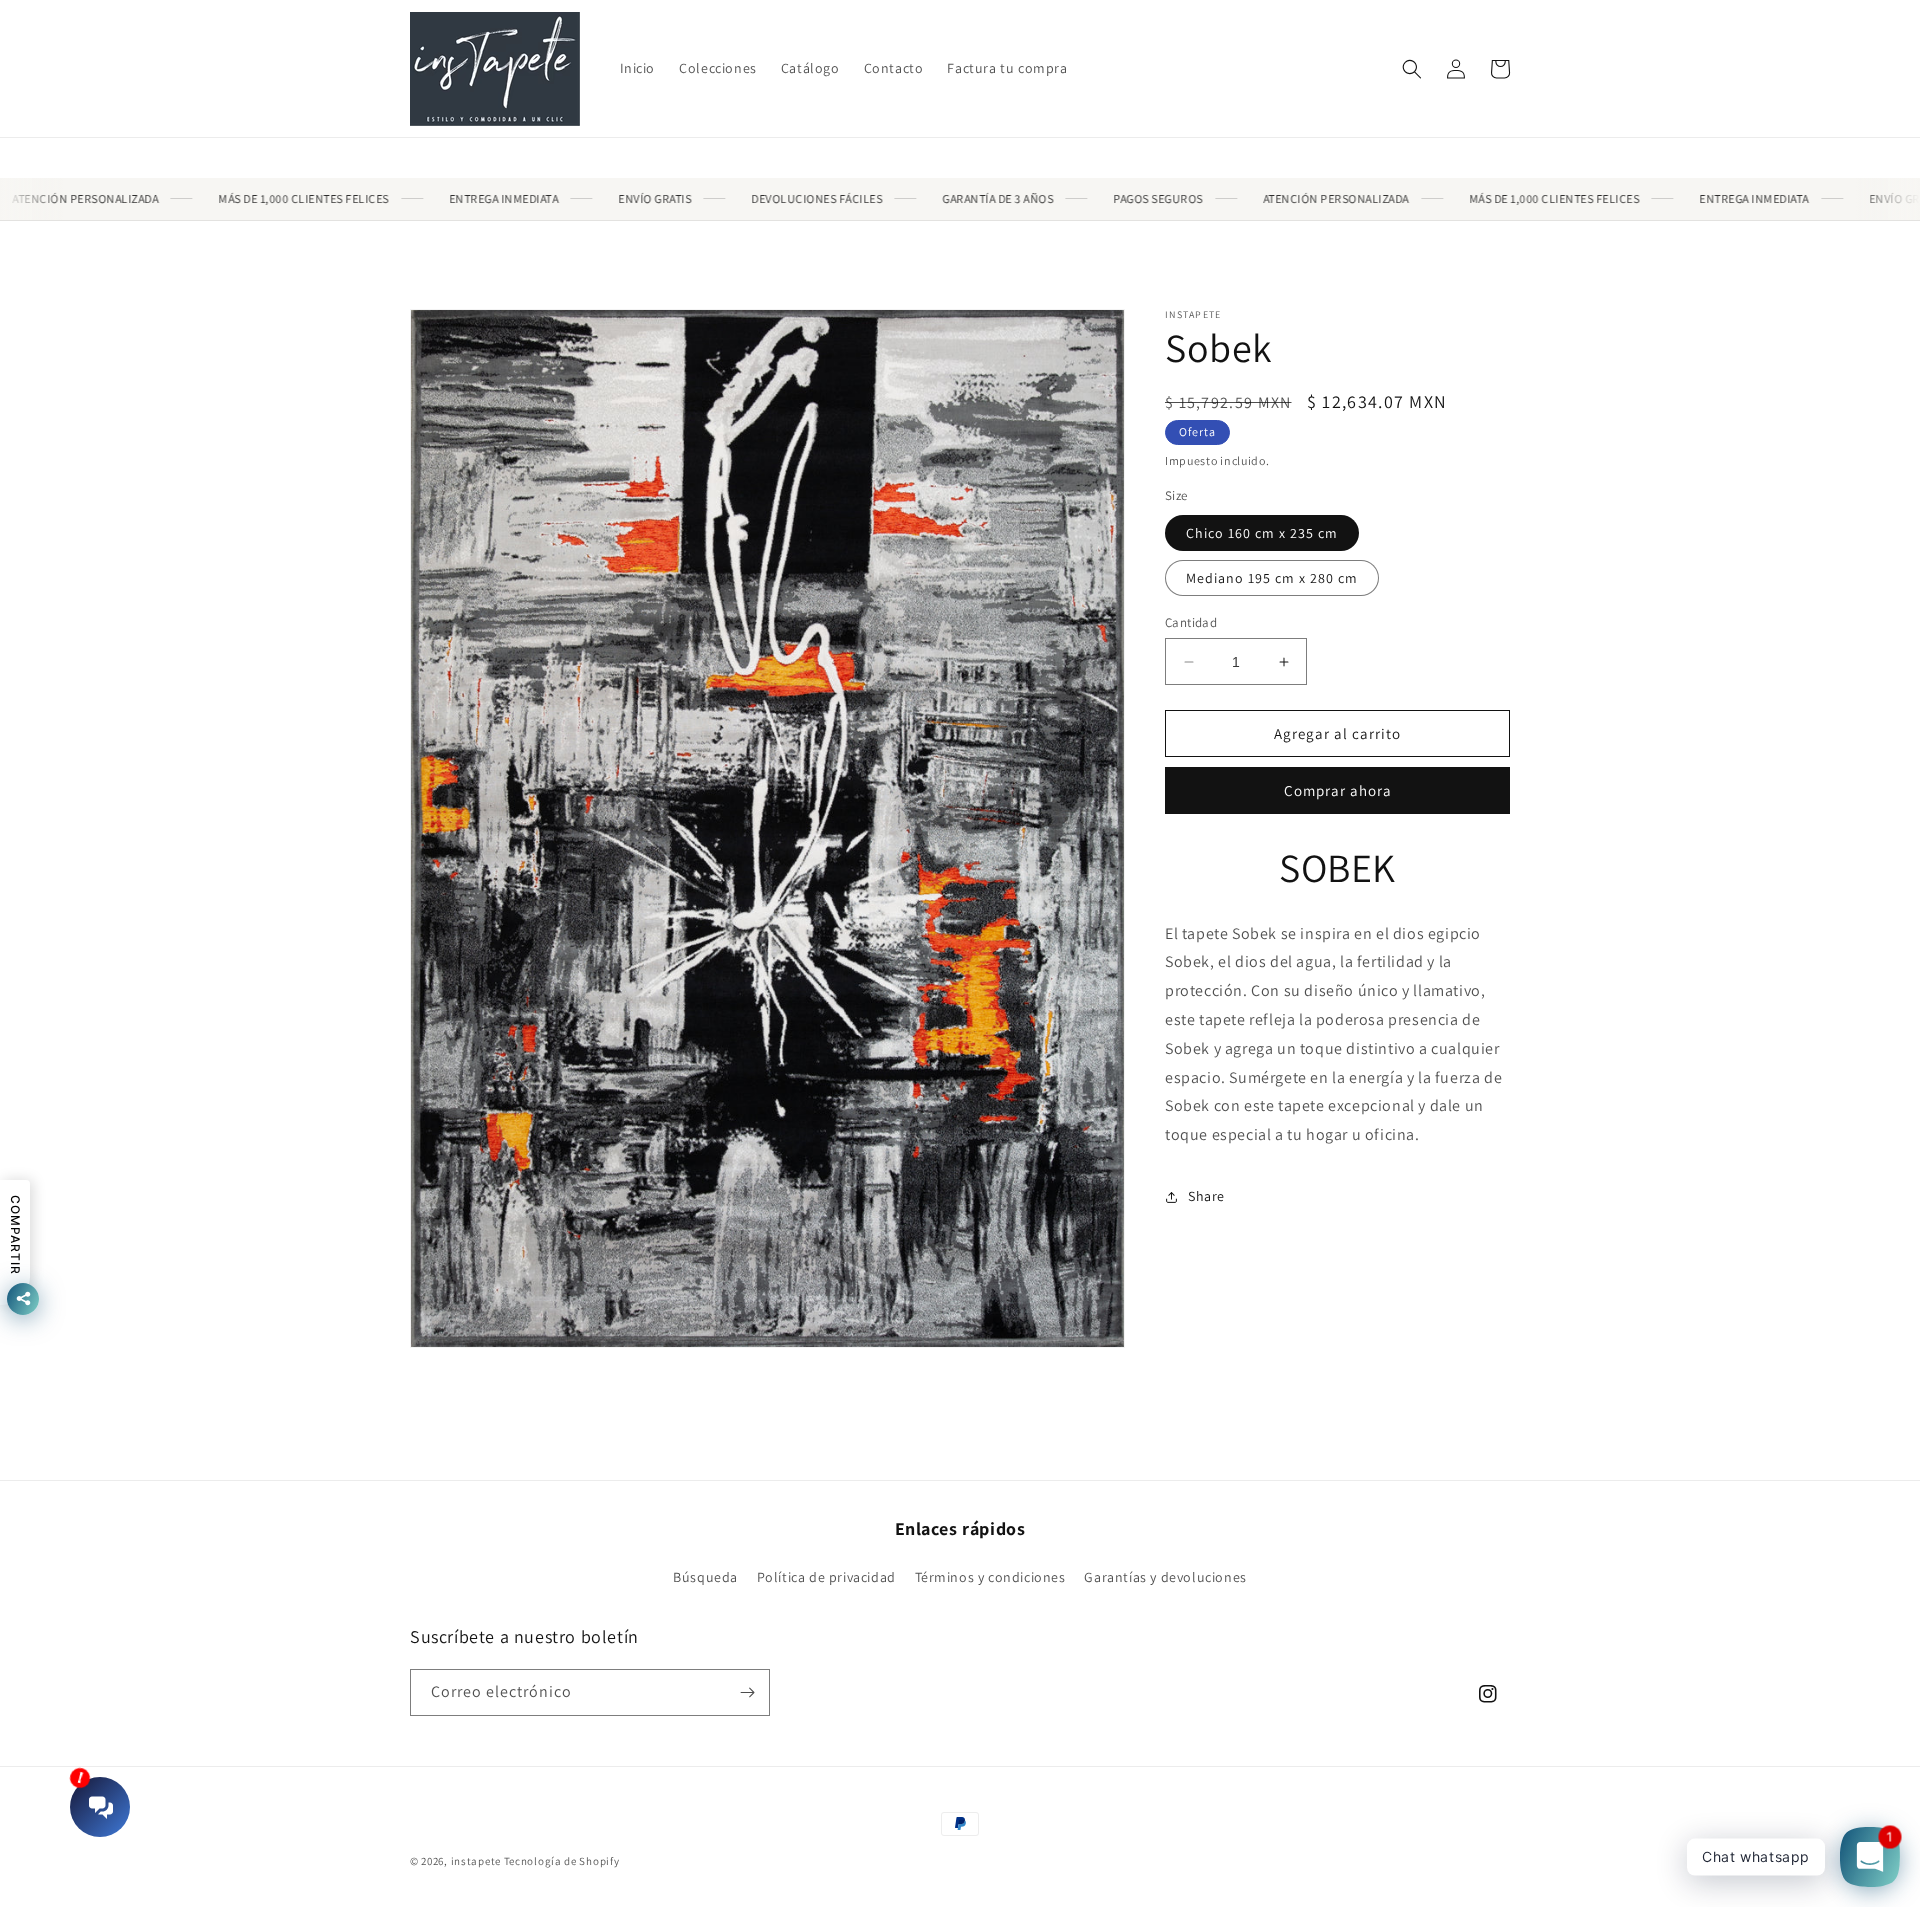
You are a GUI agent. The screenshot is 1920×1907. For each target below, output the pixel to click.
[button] (1412, 69)
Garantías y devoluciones (1165, 1577)
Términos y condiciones (990, 1577)
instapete (476, 1861)
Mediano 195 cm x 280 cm (1272, 578)
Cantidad (1191, 622)
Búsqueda (705, 1577)
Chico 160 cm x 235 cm (1262, 533)
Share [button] (1206, 1196)
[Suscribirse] (747, 1692)
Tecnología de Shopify (562, 1861)
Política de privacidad (826, 1577)
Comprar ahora (1338, 790)
